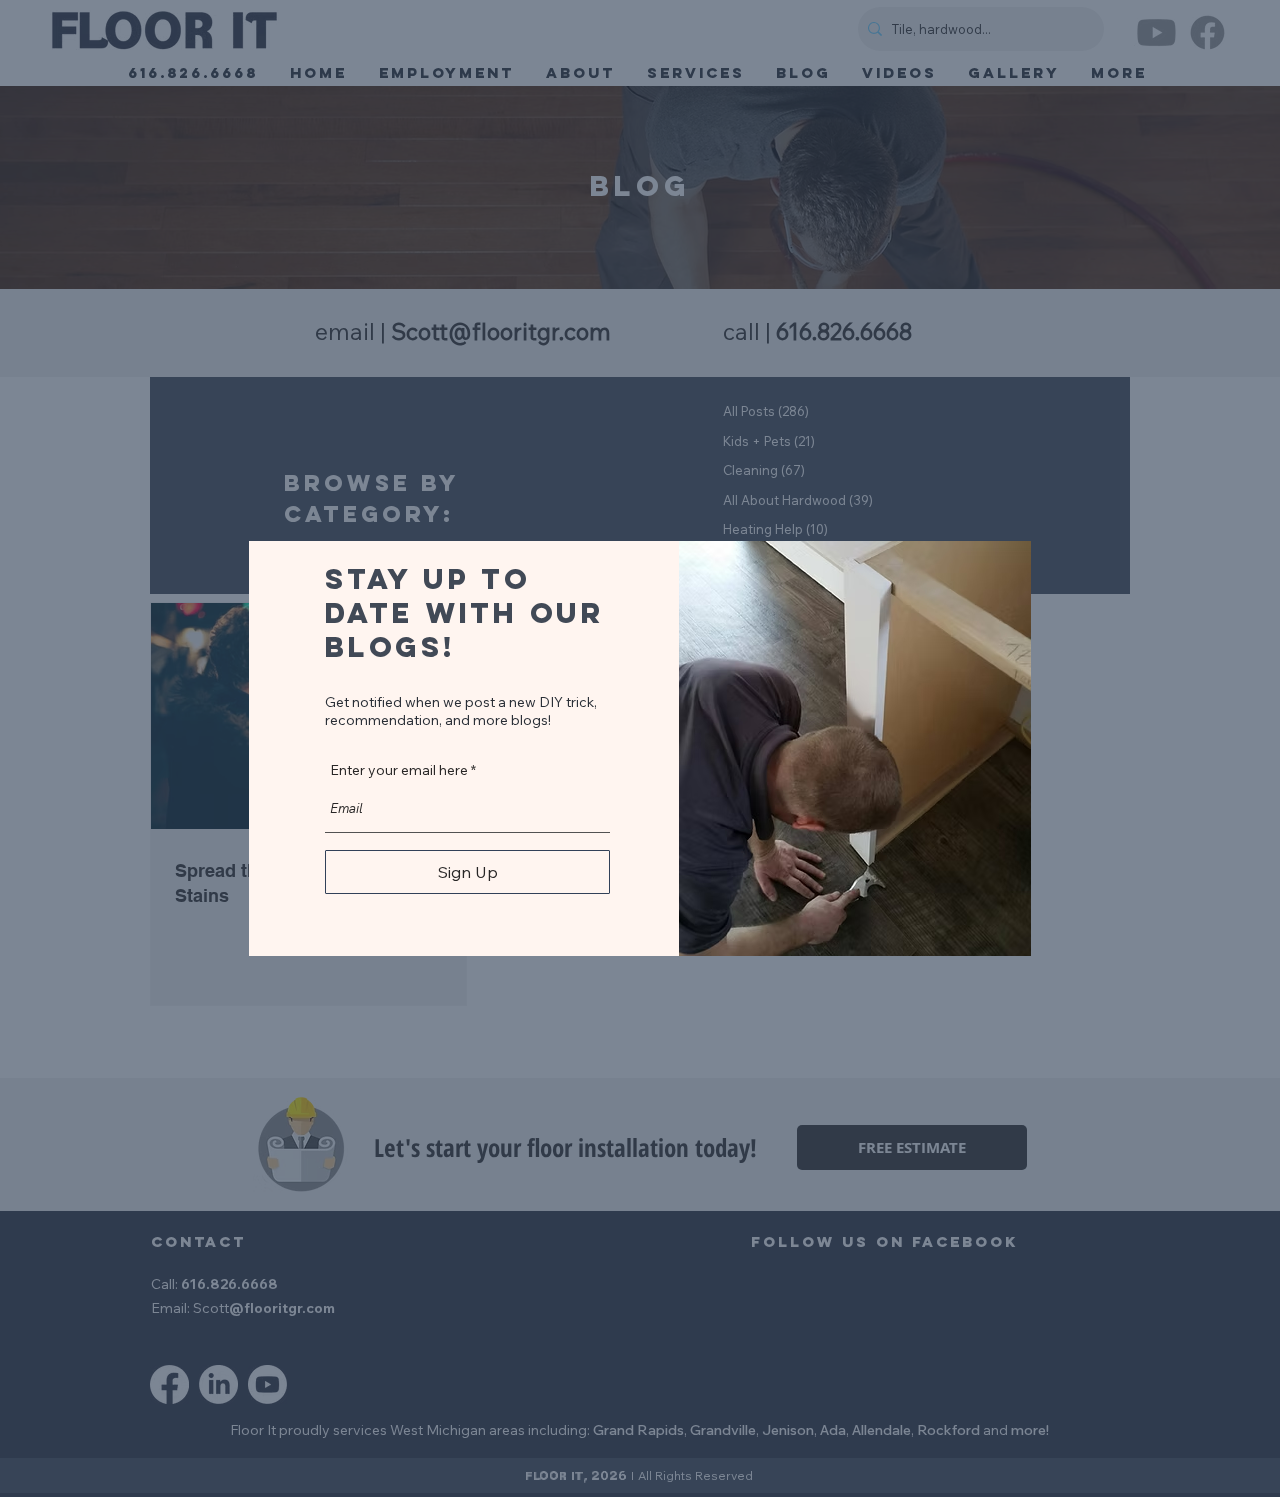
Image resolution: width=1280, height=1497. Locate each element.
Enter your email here (399, 770)
